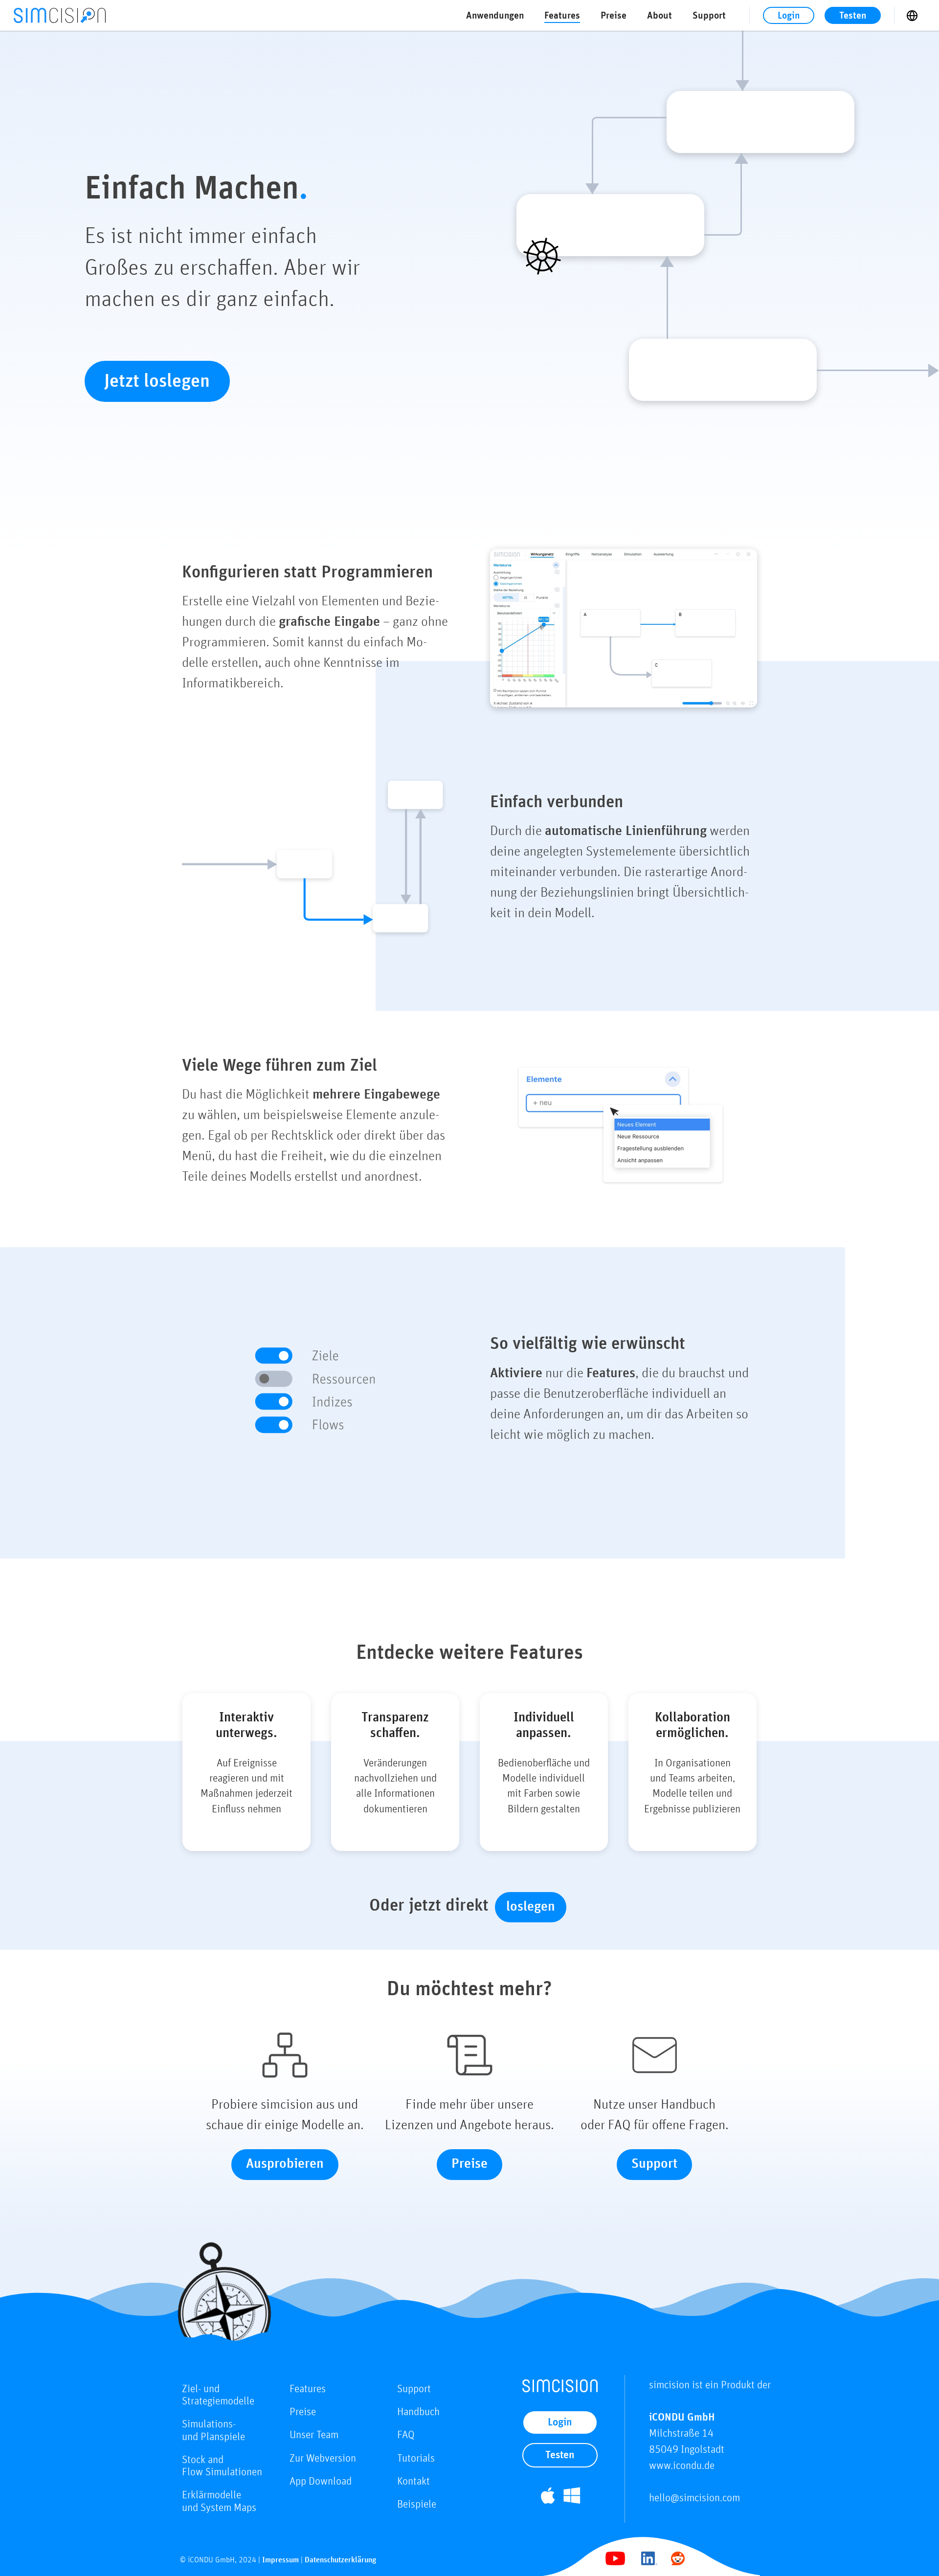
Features (562, 16)
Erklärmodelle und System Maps (219, 2501)
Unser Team (314, 2435)
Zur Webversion (323, 2459)
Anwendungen (495, 16)
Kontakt (414, 2482)
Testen (853, 16)
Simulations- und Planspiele (213, 2431)
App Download (321, 2482)
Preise (614, 16)
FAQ (406, 2435)
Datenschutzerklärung (340, 2560)
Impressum (280, 2560)
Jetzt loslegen (157, 381)
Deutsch (917, 16)
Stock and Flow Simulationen (222, 2466)
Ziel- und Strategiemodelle (218, 2395)
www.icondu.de (682, 2466)
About (660, 16)
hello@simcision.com (694, 2498)
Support (709, 16)
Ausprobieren (285, 2164)
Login (789, 16)
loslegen (531, 1907)
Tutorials (416, 2459)
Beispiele (417, 2505)
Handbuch (418, 2412)
